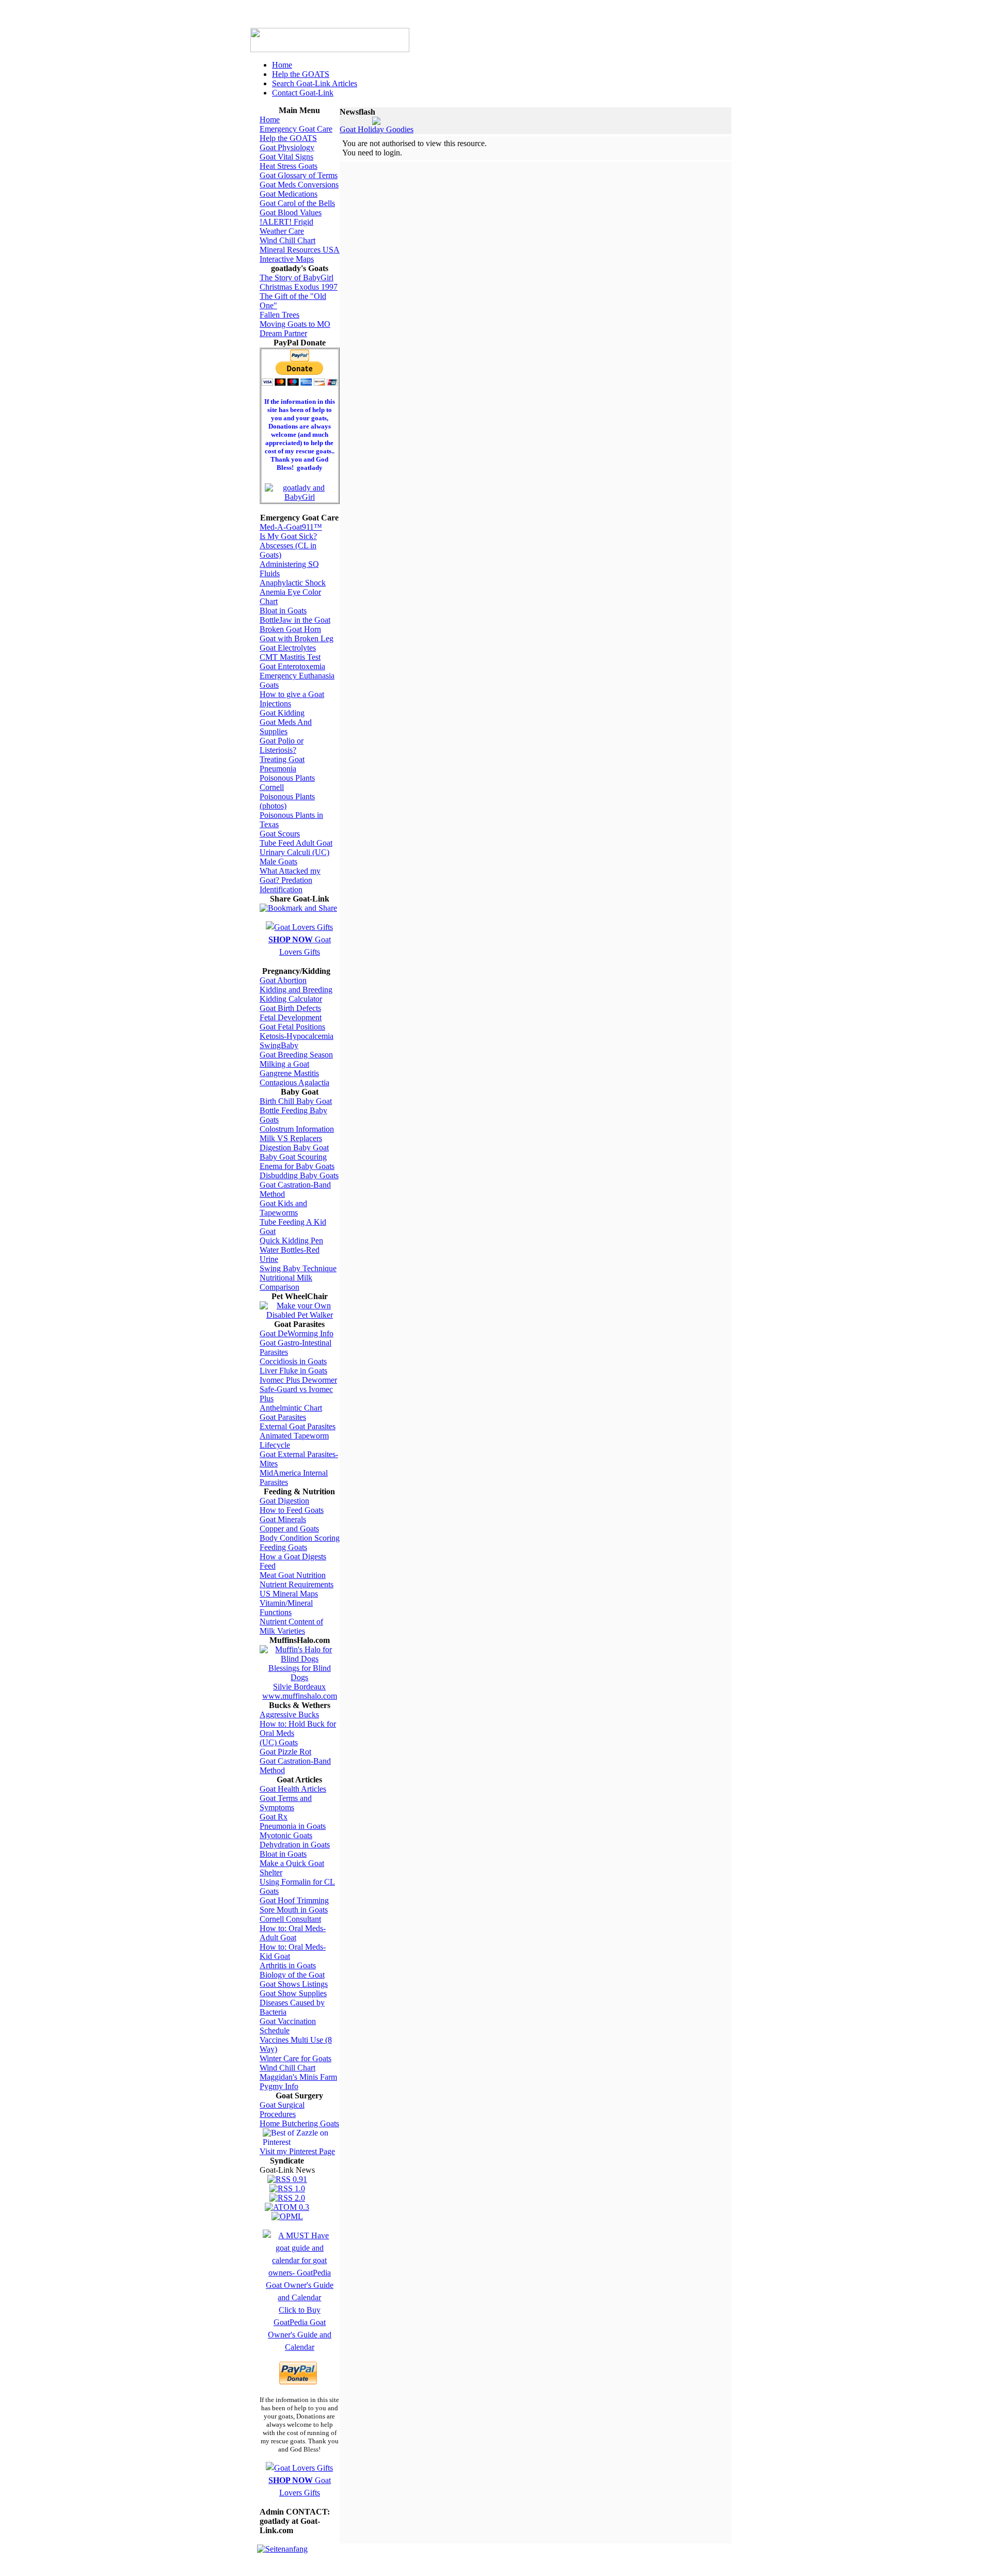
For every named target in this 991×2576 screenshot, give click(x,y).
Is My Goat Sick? (288, 536)
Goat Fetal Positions (292, 1027)
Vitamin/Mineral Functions (286, 1608)
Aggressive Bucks (289, 1714)
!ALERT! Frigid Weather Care (286, 226)
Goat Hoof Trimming (294, 1900)
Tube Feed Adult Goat (296, 843)
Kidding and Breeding (296, 990)
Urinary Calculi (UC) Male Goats (294, 857)
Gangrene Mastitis (289, 1073)
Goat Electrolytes (288, 648)
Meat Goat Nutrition (293, 1575)
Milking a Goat (284, 1064)
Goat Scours (280, 834)
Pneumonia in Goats (293, 1826)
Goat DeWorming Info (297, 1333)
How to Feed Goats (292, 1510)
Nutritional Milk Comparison (286, 1282)
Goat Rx (274, 1817)
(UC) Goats (279, 1742)
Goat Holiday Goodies (377, 129)
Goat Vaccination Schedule (288, 2026)
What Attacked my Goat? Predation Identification (290, 880)
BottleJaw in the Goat (295, 620)
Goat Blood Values (291, 212)
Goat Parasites (283, 1417)
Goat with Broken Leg (297, 638)
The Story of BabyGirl (297, 278)
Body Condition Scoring (300, 1538)
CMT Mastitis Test (290, 657)
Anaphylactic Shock (293, 583)
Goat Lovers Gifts (300, 946)
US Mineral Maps (289, 1594)
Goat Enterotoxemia (292, 666)
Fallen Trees (279, 315)
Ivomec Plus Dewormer (298, 1380)
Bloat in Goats (283, 611)
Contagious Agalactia (294, 1082)
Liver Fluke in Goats (293, 1371)
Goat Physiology (287, 147)
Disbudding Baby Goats (299, 1175)
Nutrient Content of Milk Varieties (291, 1626)
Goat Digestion (284, 1501)
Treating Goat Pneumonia (282, 764)
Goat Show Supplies (293, 1993)
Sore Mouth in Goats (294, 1910)
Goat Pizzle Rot (285, 1752)
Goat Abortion (283, 980)
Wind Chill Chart (287, 240)
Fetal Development (291, 1017)
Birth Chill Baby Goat (296, 1101)
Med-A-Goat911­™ (291, 527)
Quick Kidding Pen (291, 1240)
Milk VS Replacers (291, 1138)
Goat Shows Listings (294, 1984)
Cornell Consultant (290, 1919)
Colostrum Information (297, 1129)
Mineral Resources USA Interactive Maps (300, 254)
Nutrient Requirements (297, 1584)
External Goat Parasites (298, 1426)
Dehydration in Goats (295, 1845)
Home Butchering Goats (299, 2123)
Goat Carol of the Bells (297, 203)
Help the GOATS (301, 74)
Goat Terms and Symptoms (286, 1803)
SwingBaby (279, 1045)
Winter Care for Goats (295, 2058)
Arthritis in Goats (288, 1965)
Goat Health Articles (293, 1789)
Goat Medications (289, 194)
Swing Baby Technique (298, 1268)
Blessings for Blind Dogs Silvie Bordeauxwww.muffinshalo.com (300, 1682)
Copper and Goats (289, 1529)
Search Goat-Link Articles (315, 83)
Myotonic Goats (286, 1835)
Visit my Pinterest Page (297, 2151)
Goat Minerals (283, 1519)
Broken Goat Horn (290, 629)
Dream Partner (283, 333)
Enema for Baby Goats (297, 1166)
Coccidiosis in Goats (293, 1361)
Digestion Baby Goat (294, 1148)
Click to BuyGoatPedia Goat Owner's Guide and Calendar (300, 2328)
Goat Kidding (282, 713)
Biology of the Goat (292, 1975)
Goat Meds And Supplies (286, 727)
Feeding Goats (283, 1547)
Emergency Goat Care (296, 129)
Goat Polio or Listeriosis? (282, 745)
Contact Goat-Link (303, 93)
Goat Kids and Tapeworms (283, 1208)
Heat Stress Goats (289, 166)
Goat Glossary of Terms (299, 175)
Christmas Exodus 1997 (299, 287)
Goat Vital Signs (286, 157)
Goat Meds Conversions (299, 185)
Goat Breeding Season (296, 1055)
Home (282, 65)
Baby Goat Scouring (293, 1157)
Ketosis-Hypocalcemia (297, 1036)
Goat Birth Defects (290, 1008)
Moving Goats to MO (295, 324)
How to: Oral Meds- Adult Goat (293, 1933)
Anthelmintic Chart (291, 1408)
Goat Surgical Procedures (282, 2109)
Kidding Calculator (291, 999)
